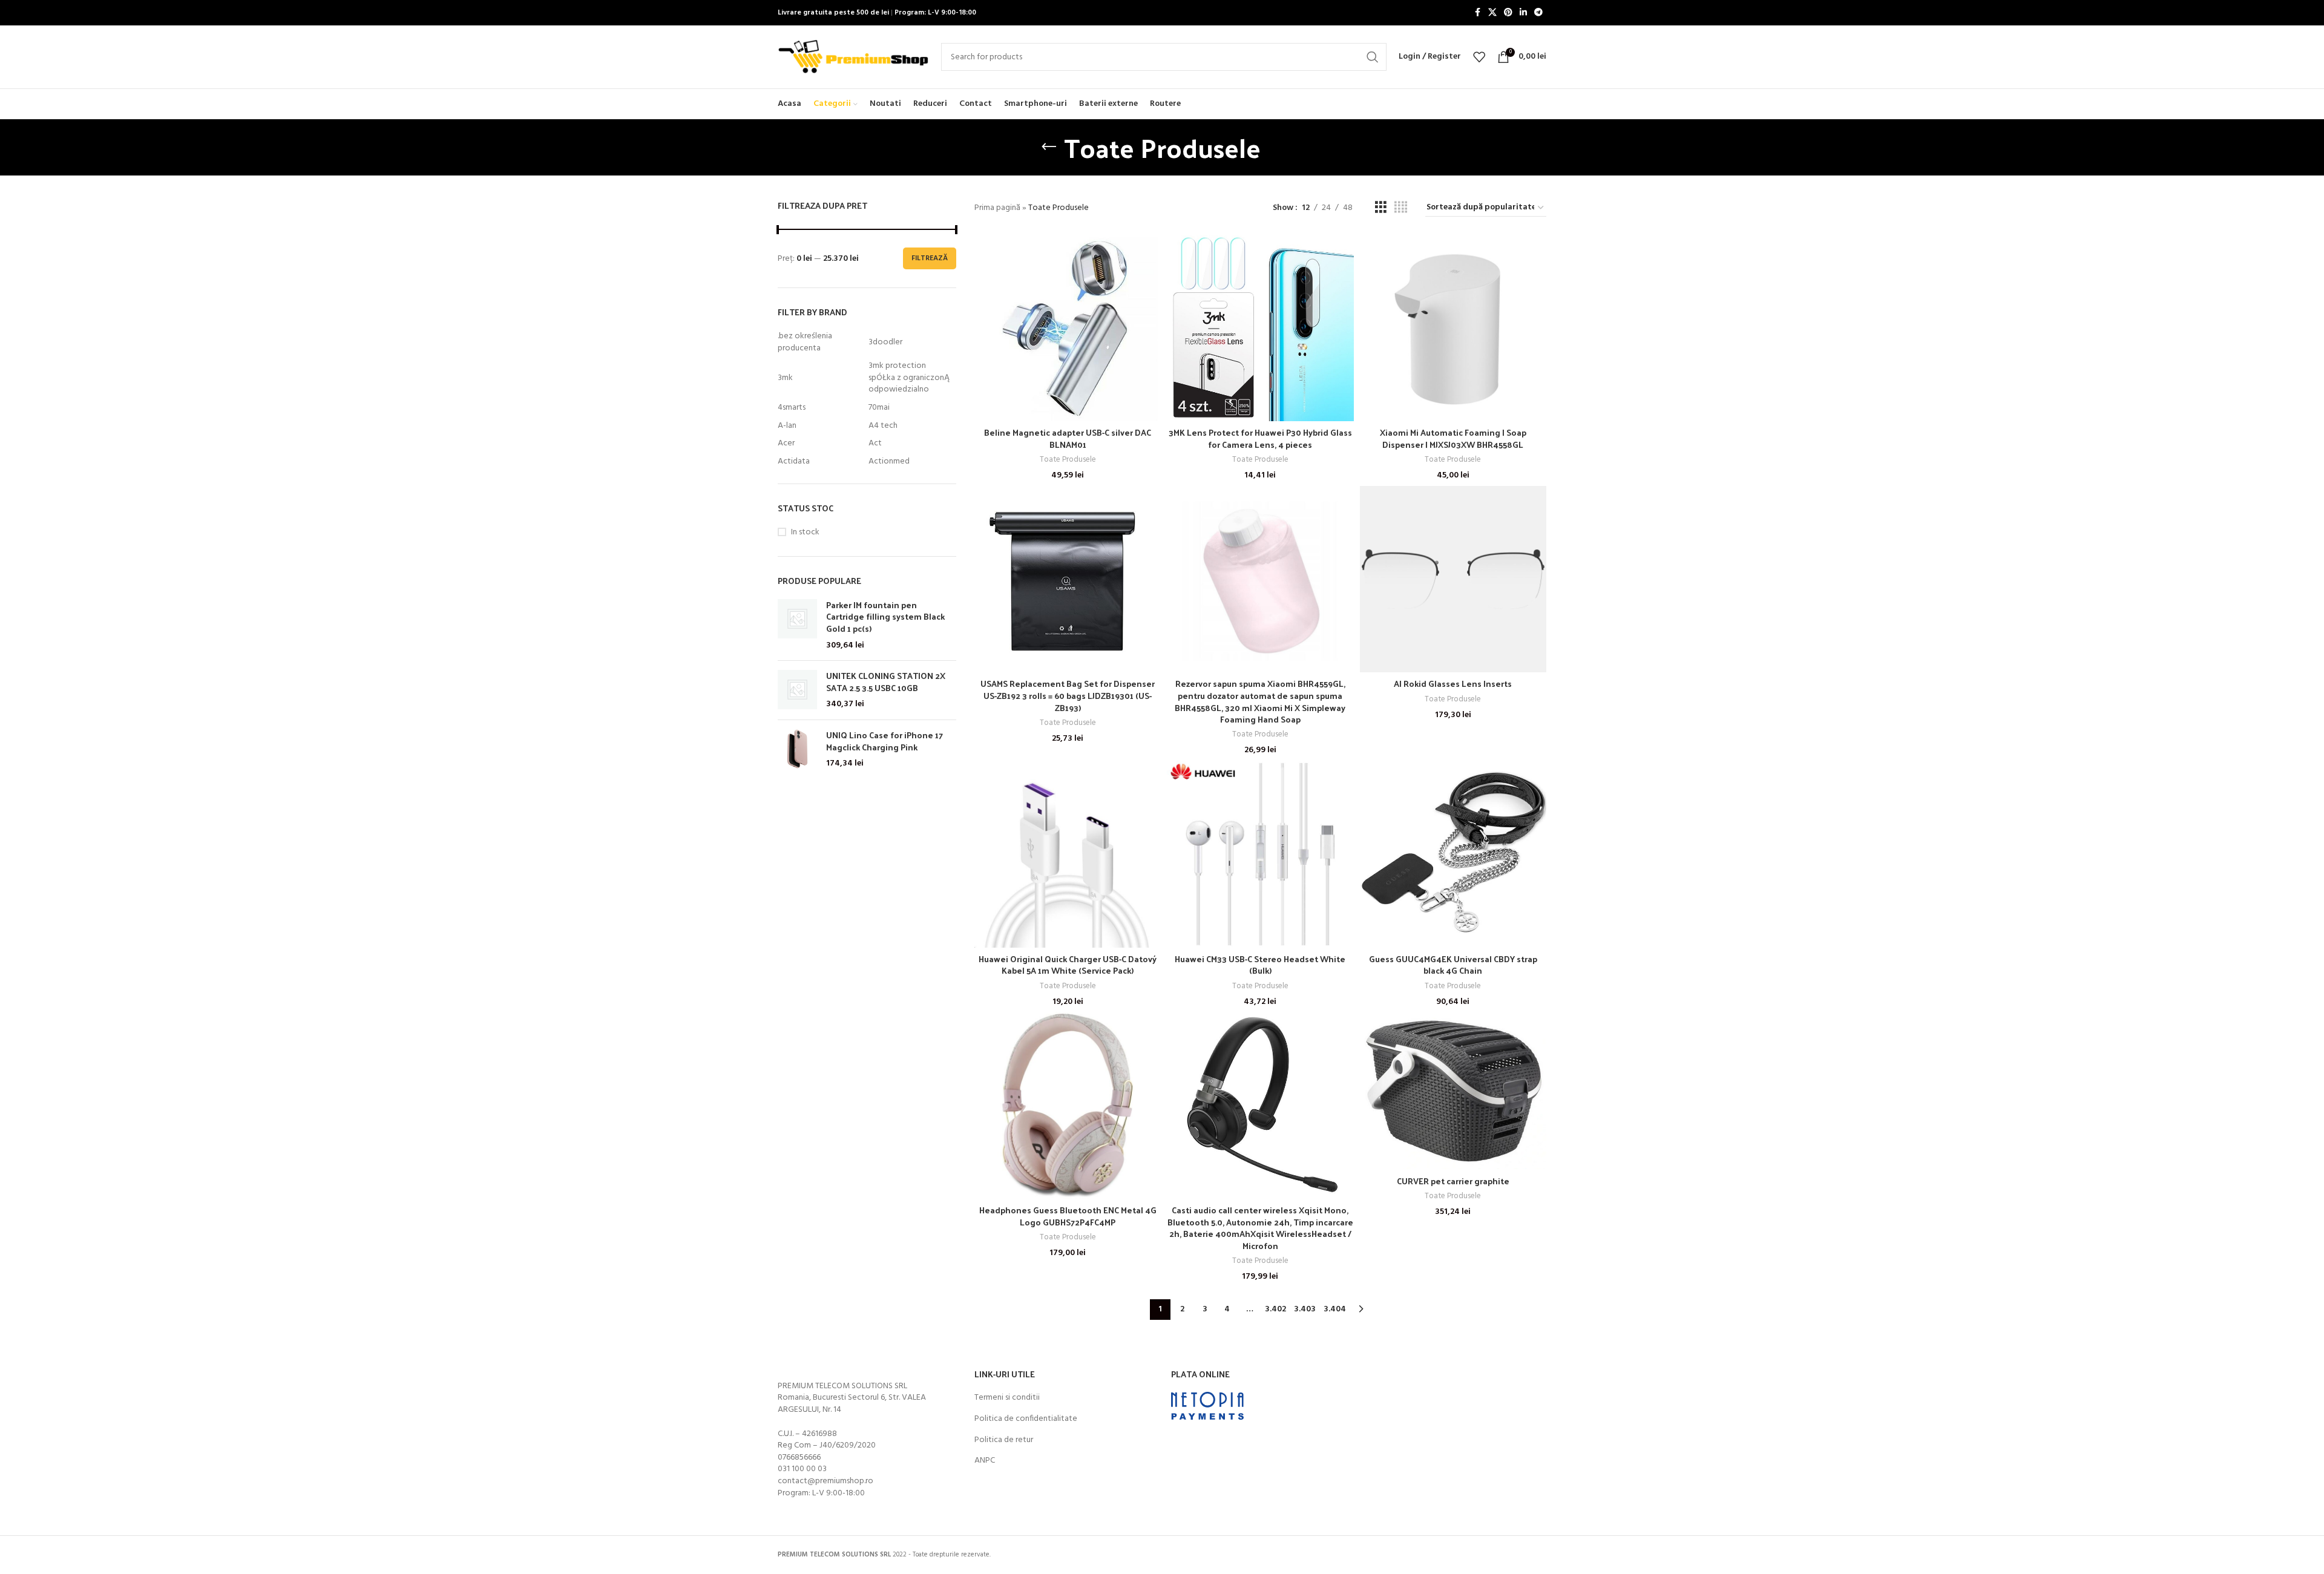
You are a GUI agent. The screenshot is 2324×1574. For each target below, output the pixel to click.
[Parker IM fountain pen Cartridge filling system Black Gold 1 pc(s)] (797, 625)
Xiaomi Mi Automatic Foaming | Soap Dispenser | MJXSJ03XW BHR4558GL (1453, 438)
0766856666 (799, 1458)
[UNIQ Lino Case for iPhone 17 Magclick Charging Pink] (797, 749)
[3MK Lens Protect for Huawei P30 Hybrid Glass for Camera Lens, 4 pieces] (1260, 328)
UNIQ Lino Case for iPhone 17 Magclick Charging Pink (885, 741)
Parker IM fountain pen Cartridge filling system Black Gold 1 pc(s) (885, 617)
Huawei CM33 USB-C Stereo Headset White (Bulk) (1260, 965)
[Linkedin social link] (1523, 13)
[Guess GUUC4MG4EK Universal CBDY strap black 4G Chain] (1453, 854)
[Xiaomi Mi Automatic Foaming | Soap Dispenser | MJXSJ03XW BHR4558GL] (1453, 328)
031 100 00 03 (802, 1469)
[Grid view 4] (1401, 208)
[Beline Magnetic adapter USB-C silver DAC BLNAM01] (1068, 328)
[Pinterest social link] (1508, 13)
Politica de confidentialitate (1026, 1419)
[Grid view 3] (1381, 208)
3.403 (1305, 1309)
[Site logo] (853, 57)
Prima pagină (997, 208)
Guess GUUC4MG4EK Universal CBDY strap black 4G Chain (1453, 965)
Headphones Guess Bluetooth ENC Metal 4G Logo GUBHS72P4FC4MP (1068, 1216)
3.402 (1275, 1309)
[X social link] (1492, 13)
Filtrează (930, 258)
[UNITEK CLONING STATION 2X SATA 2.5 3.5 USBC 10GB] (797, 690)
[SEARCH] (1373, 57)
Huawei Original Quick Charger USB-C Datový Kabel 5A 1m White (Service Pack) (1068, 965)
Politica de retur (1004, 1440)
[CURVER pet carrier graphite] (1453, 1090)
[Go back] (1049, 147)
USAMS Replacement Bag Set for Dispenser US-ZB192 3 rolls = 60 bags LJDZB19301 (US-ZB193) (1068, 695)
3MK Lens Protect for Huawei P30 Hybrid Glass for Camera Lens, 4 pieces (1260, 438)
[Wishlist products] (1479, 57)
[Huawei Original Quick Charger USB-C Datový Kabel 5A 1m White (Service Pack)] (1068, 854)
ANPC (985, 1461)
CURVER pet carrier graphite (1453, 1181)
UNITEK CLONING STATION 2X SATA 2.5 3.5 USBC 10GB (886, 682)
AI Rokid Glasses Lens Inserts (1453, 684)
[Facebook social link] (1477, 13)
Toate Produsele (1068, 460)
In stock (805, 533)
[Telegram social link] (1538, 13)
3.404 (1335, 1309)
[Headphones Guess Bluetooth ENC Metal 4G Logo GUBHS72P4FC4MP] (1068, 1105)
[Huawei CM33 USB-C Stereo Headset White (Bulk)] (1260, 854)
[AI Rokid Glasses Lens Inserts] (1453, 579)
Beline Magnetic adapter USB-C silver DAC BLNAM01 (1068, 438)
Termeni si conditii (1007, 1398)
